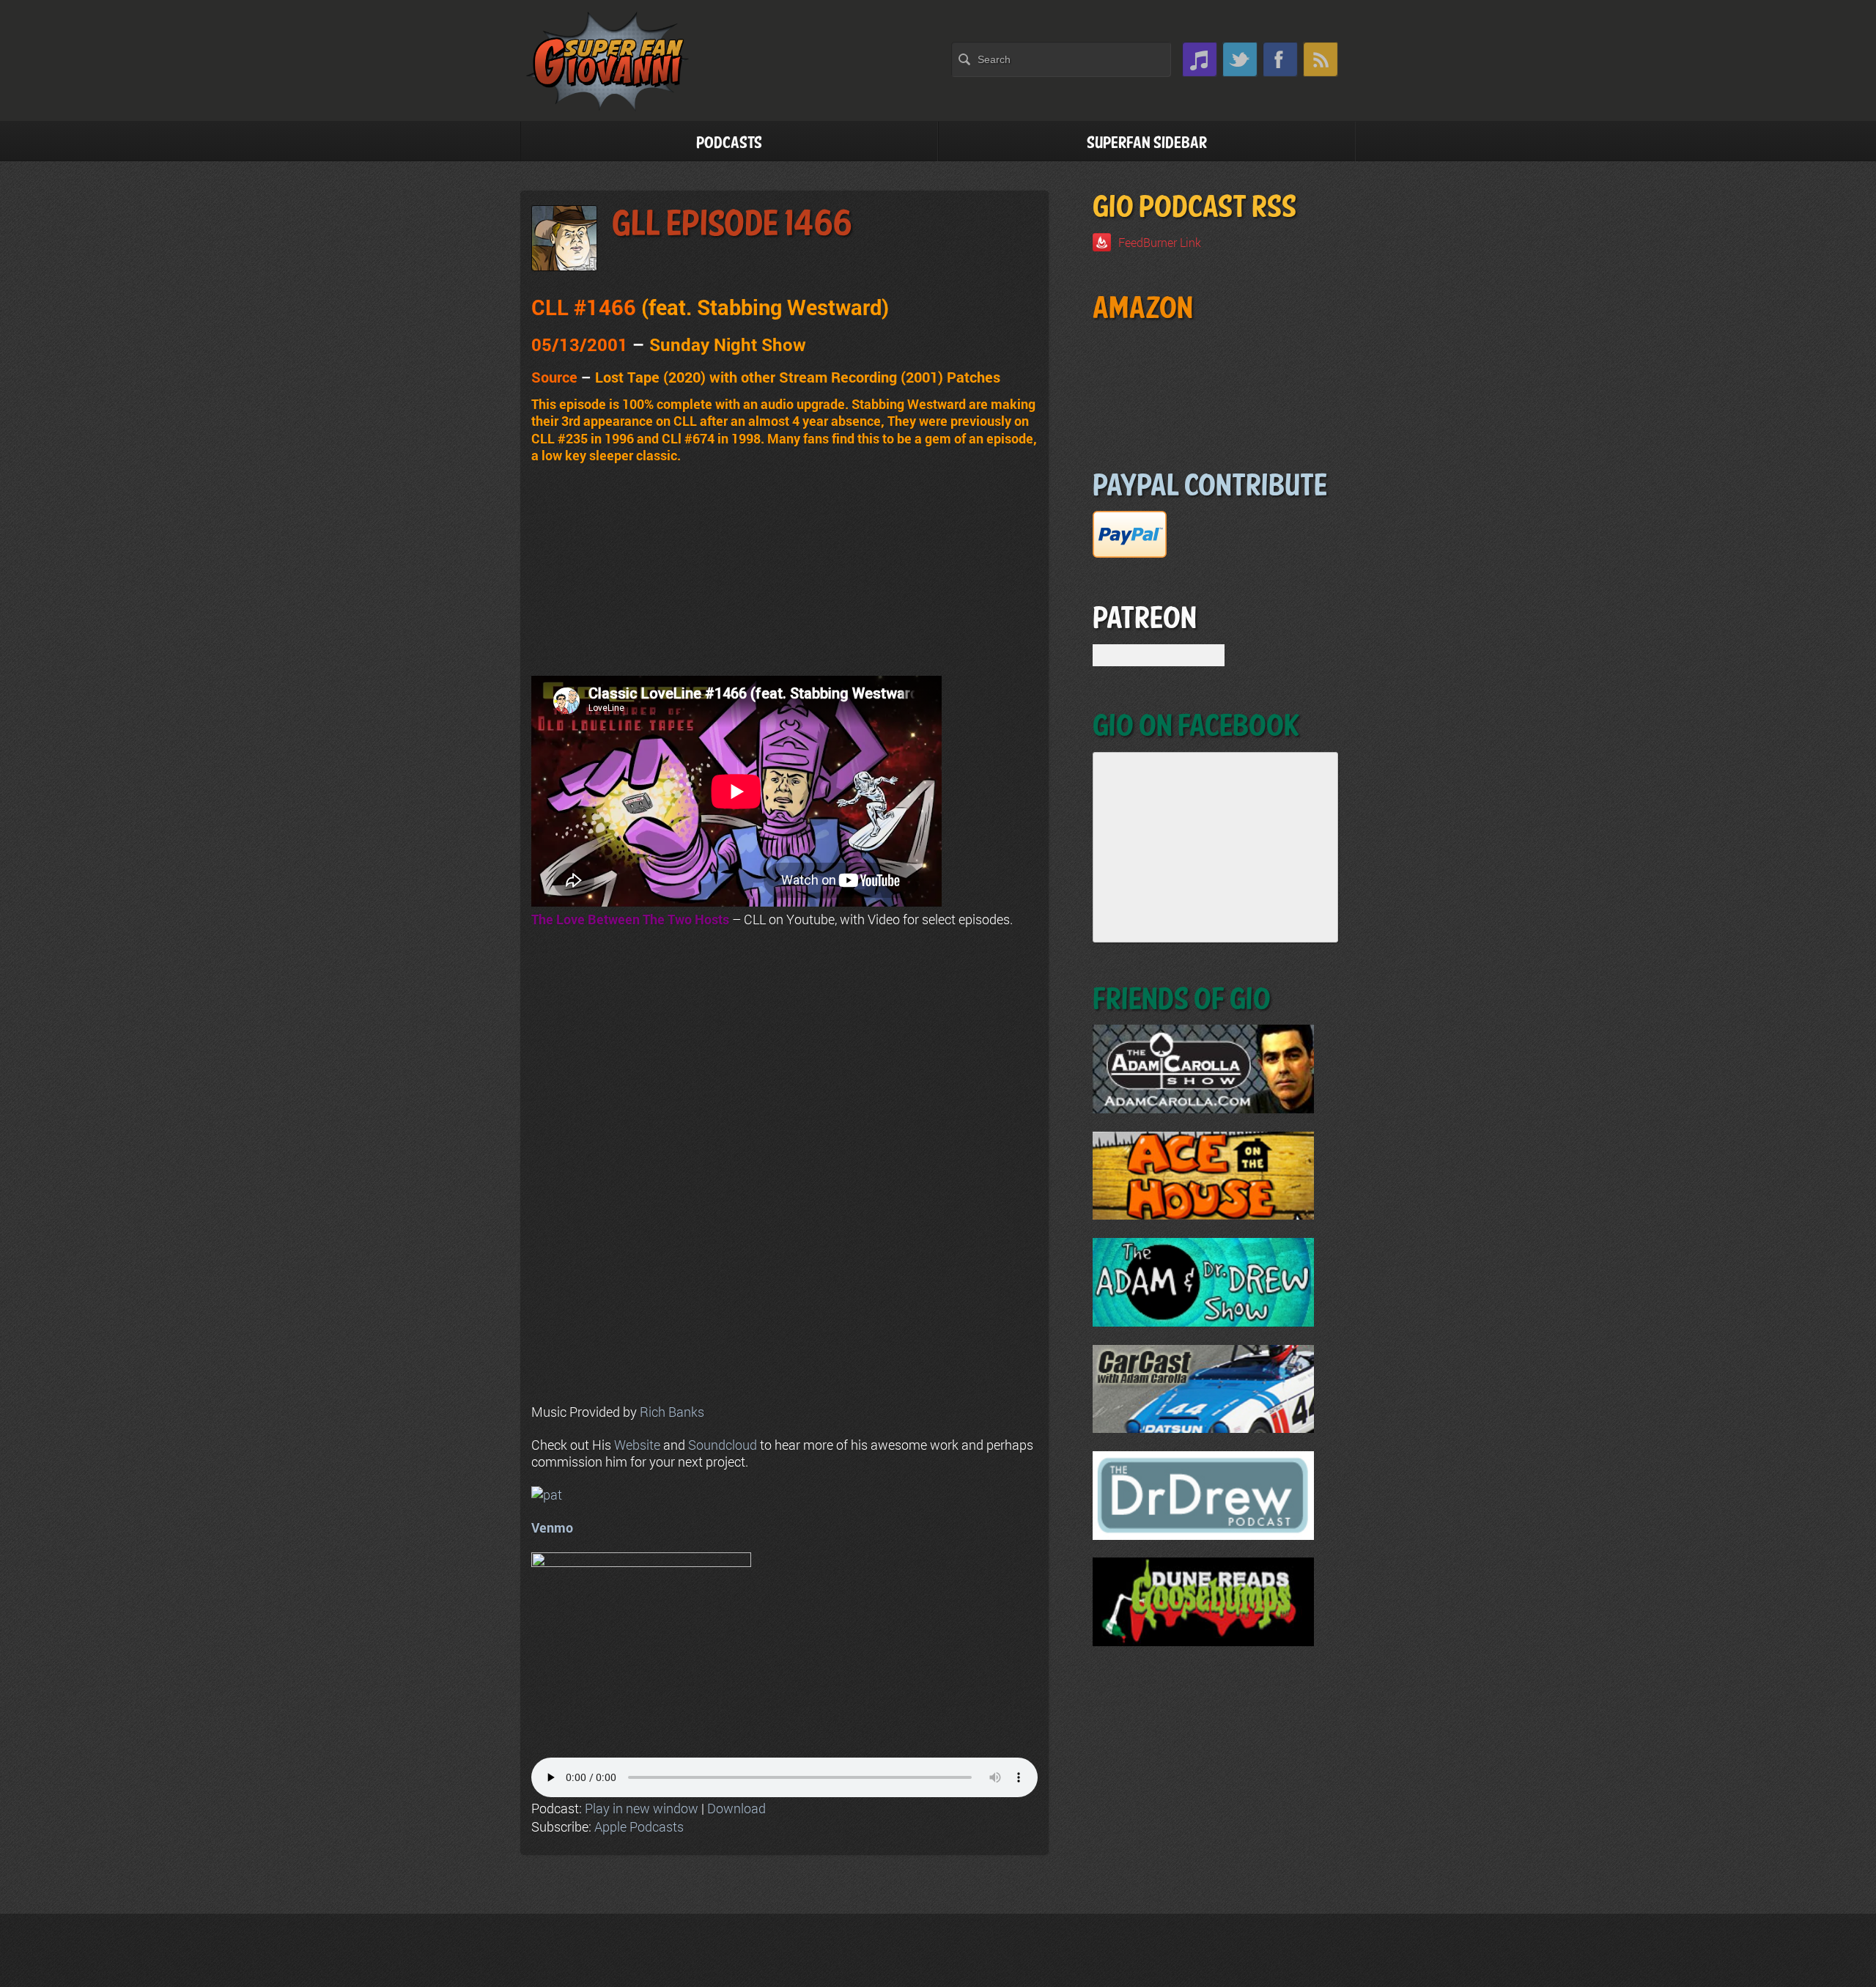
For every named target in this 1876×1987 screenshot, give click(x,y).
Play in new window (642, 1808)
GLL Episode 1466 (732, 225)
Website (637, 1445)
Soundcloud (723, 1445)
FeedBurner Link (1160, 242)
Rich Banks (672, 1412)
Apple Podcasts (639, 1826)
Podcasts (729, 143)
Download (736, 1808)
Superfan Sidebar (1147, 143)
